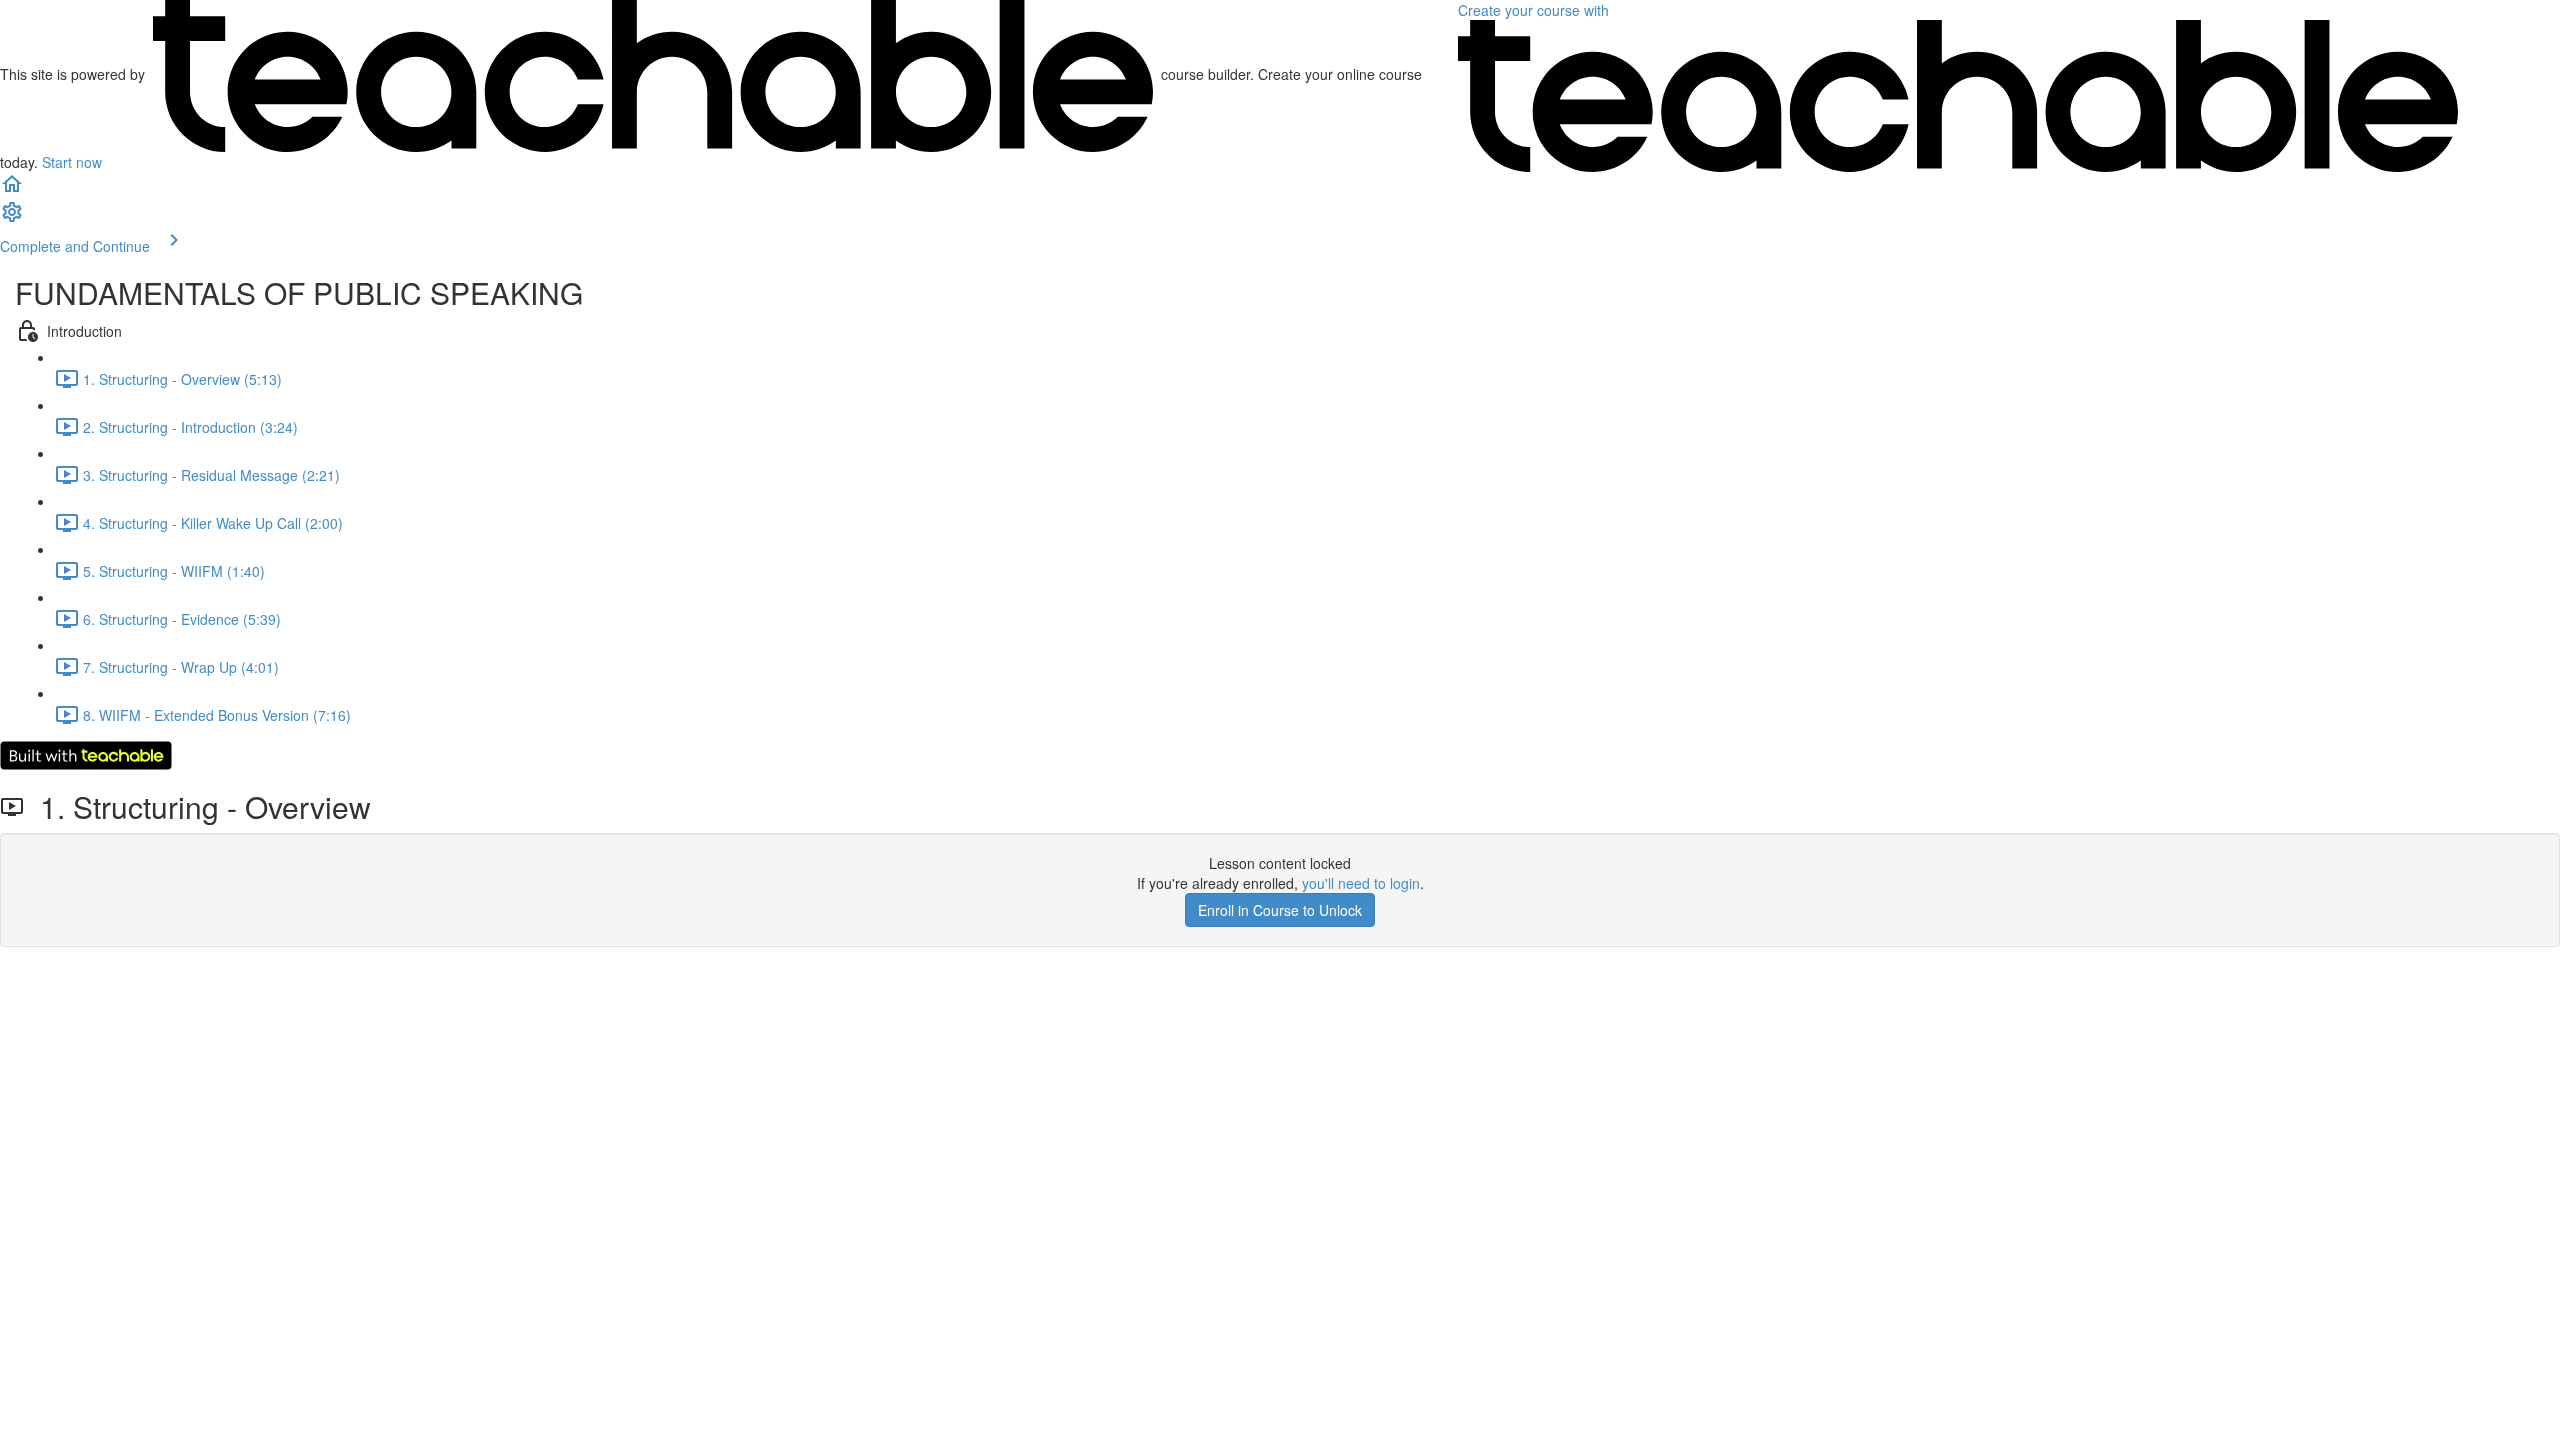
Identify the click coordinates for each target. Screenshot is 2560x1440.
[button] (12, 190)
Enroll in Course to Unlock (1280, 910)
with (1535, 10)
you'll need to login (1361, 883)
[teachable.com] (653, 74)
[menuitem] (12, 218)
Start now (72, 162)
